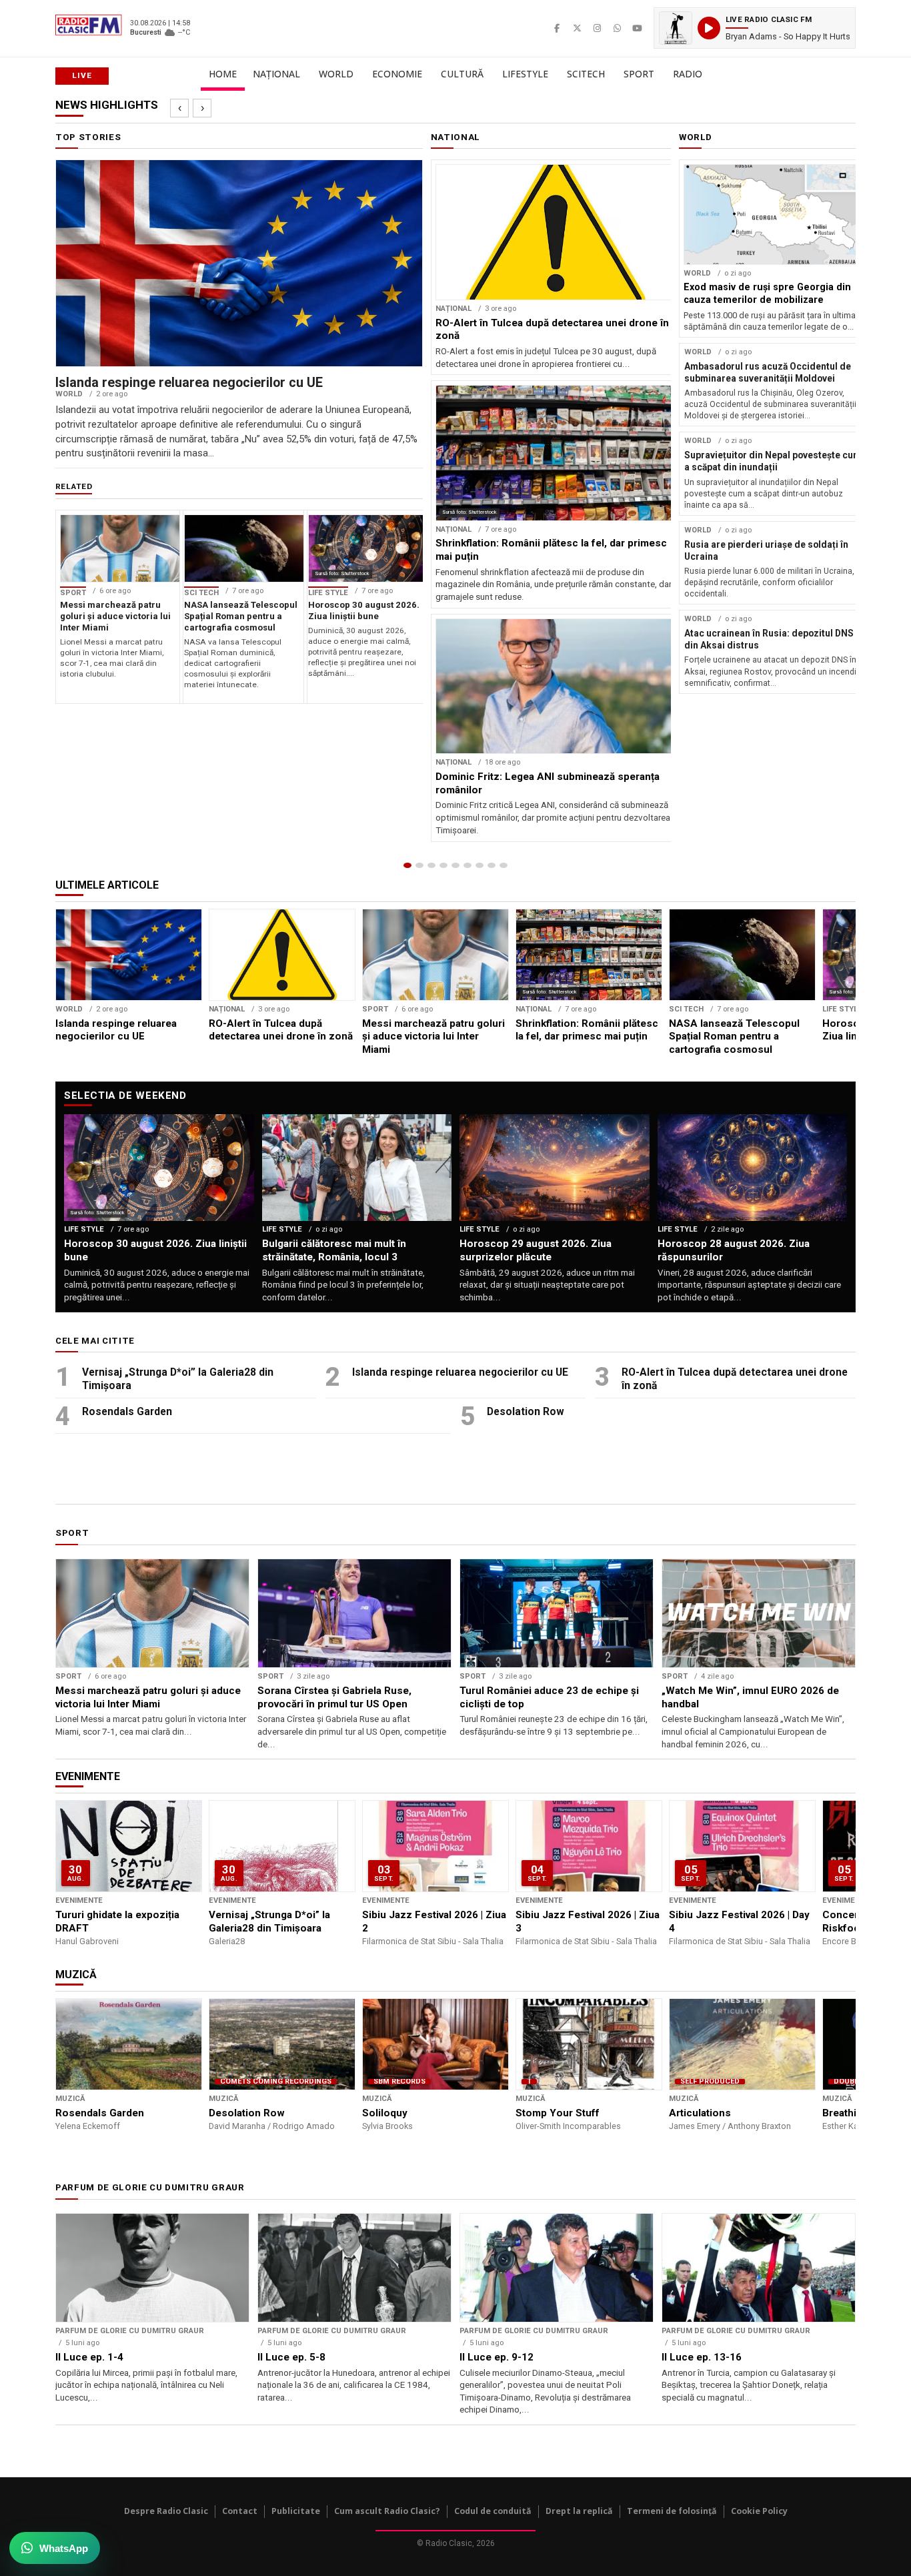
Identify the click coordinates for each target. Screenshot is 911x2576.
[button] (755, 28)
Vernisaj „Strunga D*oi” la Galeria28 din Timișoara (178, 1379)
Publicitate (296, 2511)
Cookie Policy (759, 2511)
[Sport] (492, 865)
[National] (419, 865)
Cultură (462, 74)
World (336, 74)
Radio (688, 74)
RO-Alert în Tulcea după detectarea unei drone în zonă (735, 1379)
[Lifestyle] (468, 865)
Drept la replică (579, 2511)
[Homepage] (407, 865)
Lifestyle (525, 74)
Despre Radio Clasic (166, 2511)
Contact (240, 2511)
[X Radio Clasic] (577, 28)
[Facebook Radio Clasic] (557, 28)
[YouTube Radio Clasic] (637, 28)
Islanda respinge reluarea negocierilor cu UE (460, 1372)
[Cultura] (455, 865)
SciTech (586, 74)
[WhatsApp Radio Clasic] (617, 28)
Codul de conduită (493, 2511)
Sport (639, 74)
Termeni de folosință (672, 2511)
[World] (431, 865)
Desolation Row (526, 1411)
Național (276, 74)
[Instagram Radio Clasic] (597, 28)
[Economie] (443, 865)
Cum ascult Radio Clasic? (387, 2511)
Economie (397, 74)
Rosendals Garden (127, 1411)
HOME (223, 74)
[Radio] (504, 865)
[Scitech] (480, 865)
